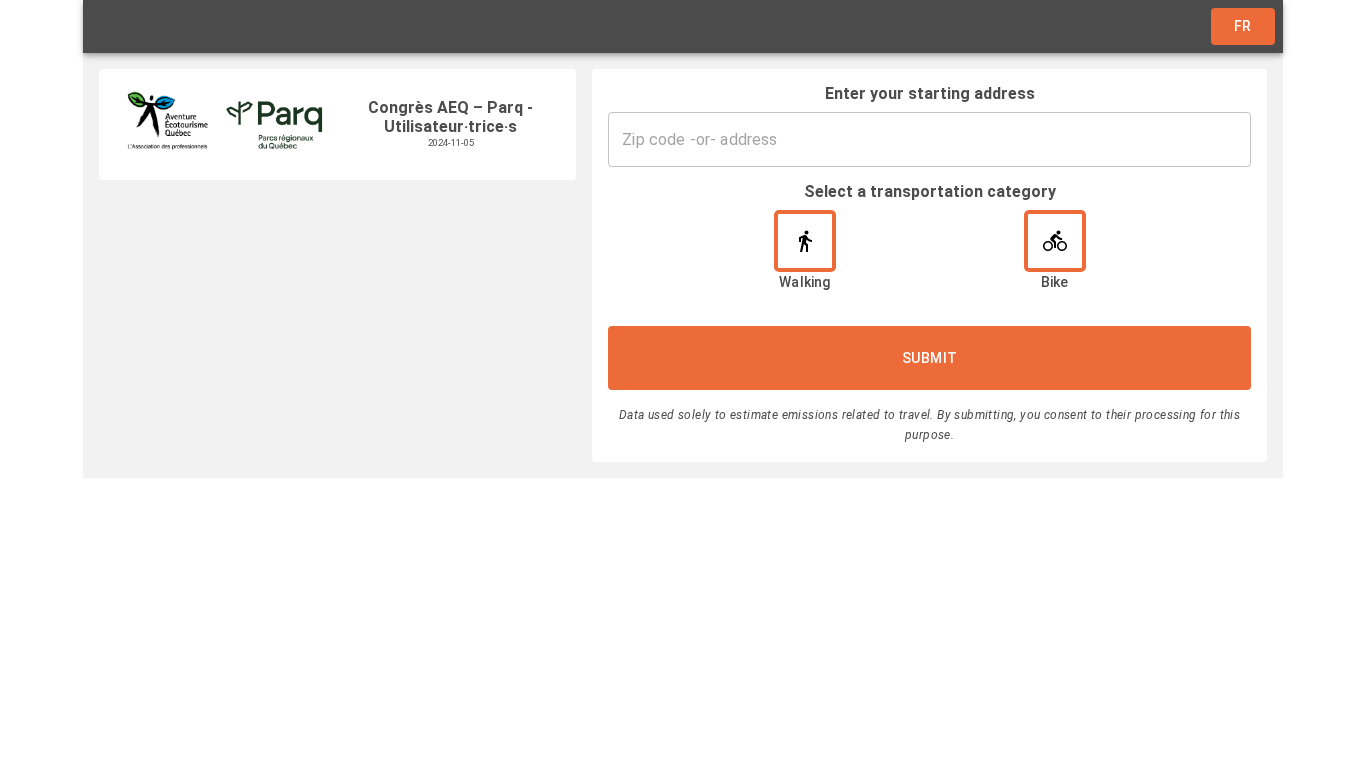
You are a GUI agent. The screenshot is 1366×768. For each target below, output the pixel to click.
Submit (929, 358)
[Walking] (805, 241)
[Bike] (1055, 241)
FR (1243, 26)
